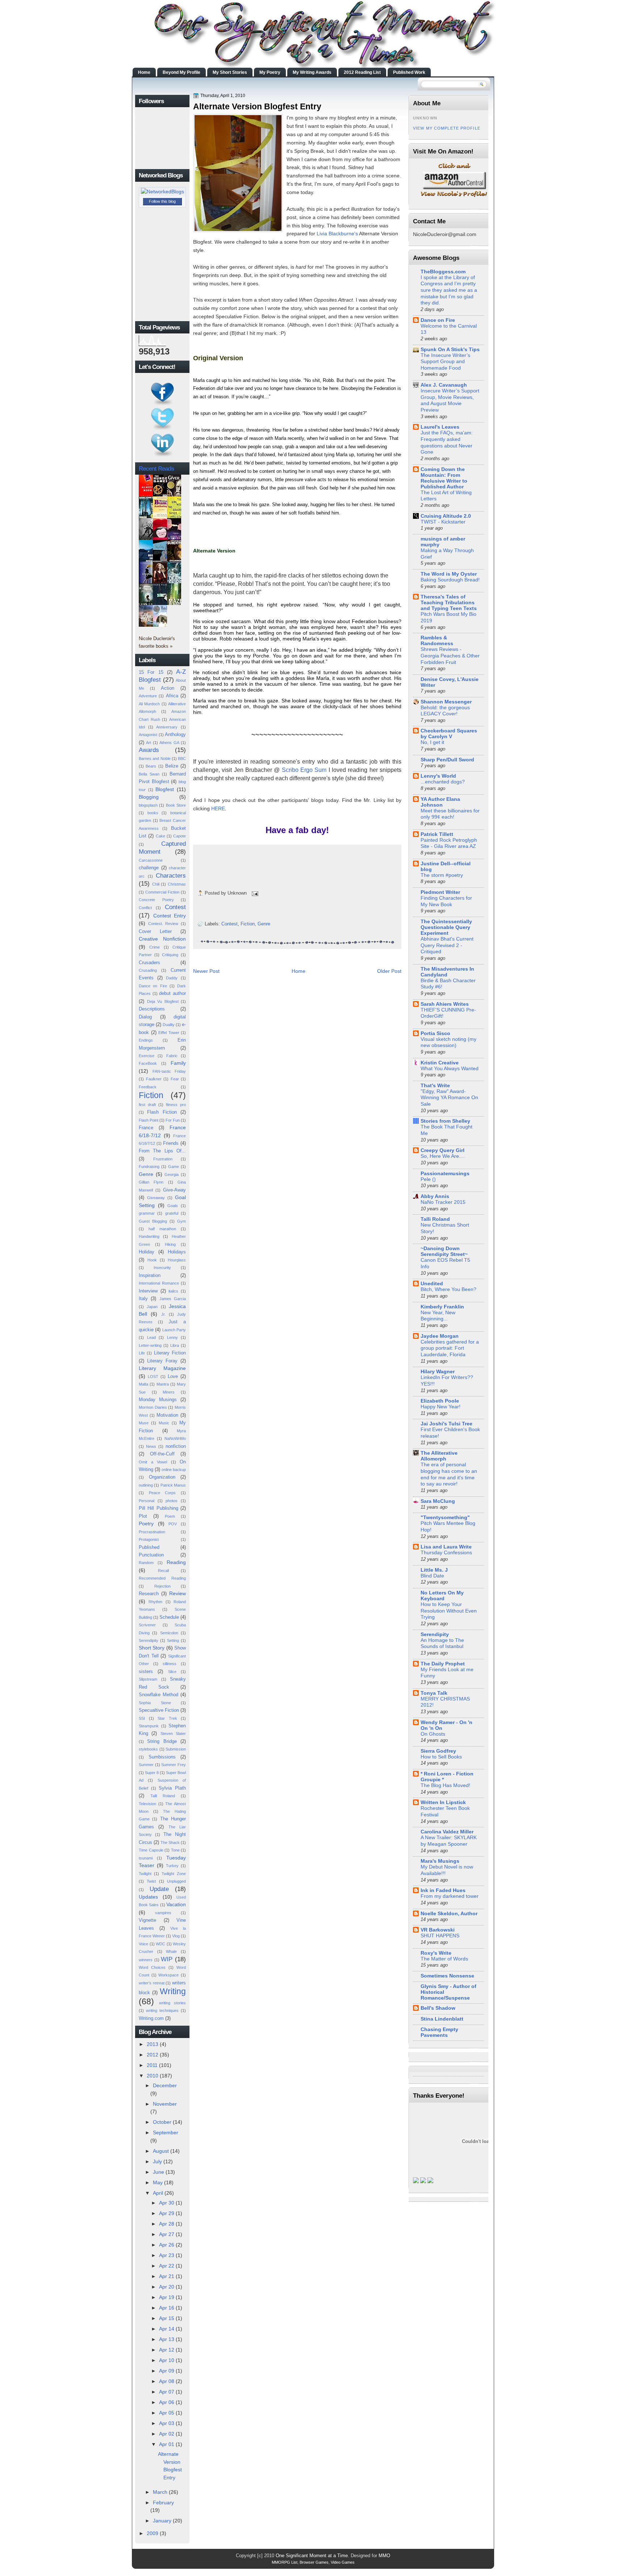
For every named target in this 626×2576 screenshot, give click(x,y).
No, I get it (432, 742)
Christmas (177, 884)
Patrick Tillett (437, 834)
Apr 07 (167, 2392)
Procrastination (152, 1532)
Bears (151, 766)
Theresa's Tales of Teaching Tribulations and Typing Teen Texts (449, 602)
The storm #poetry (442, 875)
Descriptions (152, 1009)
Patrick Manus (173, 1485)
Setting (173, 1640)
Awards (149, 750)
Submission (176, 1749)
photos (172, 1501)
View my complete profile (447, 128)
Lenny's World (438, 776)
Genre (146, 1174)
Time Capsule (151, 1850)
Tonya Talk (434, 1693)
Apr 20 (167, 2287)
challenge (149, 868)
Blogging (149, 797)
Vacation (176, 1904)
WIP (167, 1959)
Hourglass (177, 1260)
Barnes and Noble (155, 758)
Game (174, 1167)
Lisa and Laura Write (446, 1547)
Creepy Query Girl (443, 1150)
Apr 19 (167, 2297)
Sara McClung (438, 1501)
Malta (143, 1384)
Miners (169, 1392)
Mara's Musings (440, 1861)
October (162, 2122)
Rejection (162, 1586)
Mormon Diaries (153, 1407)
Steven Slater (173, 1734)
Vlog (176, 1936)
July (157, 2161)
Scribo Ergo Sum (304, 770)
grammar (147, 1213)
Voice (143, 1944)
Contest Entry (170, 916)
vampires (163, 1913)
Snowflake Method (158, 1695)
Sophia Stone (155, 1703)
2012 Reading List (362, 72)
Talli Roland (163, 1796)
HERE (218, 808)
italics (173, 1291)
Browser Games (314, 2562)
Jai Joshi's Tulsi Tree (446, 1424)
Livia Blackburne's (337, 234)
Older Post (389, 971)
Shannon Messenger (446, 702)
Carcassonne (151, 860)
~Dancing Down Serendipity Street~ (444, 1251)
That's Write (435, 1085)
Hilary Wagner (438, 1371)
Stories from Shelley (445, 1121)
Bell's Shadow (438, 2008)
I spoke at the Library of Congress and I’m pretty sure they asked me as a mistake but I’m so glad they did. (449, 290)
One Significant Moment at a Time (312, 2556)
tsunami (146, 1858)
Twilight (145, 1874)
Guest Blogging (153, 1221)
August (161, 2151)
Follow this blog (162, 201)
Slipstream (148, 1679)
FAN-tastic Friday (169, 1071)
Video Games (343, 2562)
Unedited (432, 1283)
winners (146, 1960)
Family (178, 1063)
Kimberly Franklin (442, 1307)
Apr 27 (167, 2234)
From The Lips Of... (162, 1151)
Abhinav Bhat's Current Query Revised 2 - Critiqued (447, 945)
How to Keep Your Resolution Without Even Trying (449, 1611)
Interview (148, 1291)
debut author (172, 993)
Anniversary (167, 727)
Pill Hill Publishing (158, 1508)
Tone (175, 1850)
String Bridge (162, 1741)
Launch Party (174, 1330)
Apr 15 (167, 2318)
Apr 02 (167, 2434)
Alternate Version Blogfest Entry (257, 106)
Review (178, 1593)
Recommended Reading (162, 1578)
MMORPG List (285, 2562)
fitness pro (176, 1105)
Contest (175, 907)
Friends (171, 1143)
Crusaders (149, 963)
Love (173, 1376)
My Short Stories (230, 72)
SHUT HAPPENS (440, 1936)
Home (144, 72)
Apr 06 (167, 2402)
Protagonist (149, 1539)
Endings (146, 1040)
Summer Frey (174, 1765)
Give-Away (174, 1190)
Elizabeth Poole (440, 1401)
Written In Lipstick (443, 1802)
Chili (156, 884)
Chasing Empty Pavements (439, 2032)
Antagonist (148, 735)
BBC (182, 758)
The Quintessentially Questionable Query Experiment (446, 927)
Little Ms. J (434, 1570)
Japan (152, 1307)
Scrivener (147, 1625)
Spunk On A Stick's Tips (450, 349)
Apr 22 (167, 2266)
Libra (175, 1345)
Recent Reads (156, 468)
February (163, 2503)
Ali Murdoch (149, 704)
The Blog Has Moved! (445, 1785)
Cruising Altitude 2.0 (446, 516)
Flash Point (149, 1120)
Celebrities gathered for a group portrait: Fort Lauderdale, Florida (450, 1348)
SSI (142, 1718)
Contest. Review (163, 924)
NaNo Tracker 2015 (443, 1202)
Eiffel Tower (169, 1033)
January (162, 2521)
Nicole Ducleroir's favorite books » (157, 642)
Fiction (151, 1095)
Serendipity (149, 1640)
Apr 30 (167, 2203)
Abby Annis (435, 1196)
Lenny (172, 1337)
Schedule (169, 1617)
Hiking (170, 1244)
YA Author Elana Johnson (440, 802)
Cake (160, 836)
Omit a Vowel (153, 1462)
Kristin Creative (440, 1063)
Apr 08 (167, 2381)
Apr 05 (167, 2413)
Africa (172, 696)
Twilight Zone (174, 1874)
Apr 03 (167, 2423)
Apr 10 (167, 2360)
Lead (151, 1337)
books (153, 813)
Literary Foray (162, 1361)
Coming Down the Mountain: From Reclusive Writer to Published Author (444, 478)
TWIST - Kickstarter (443, 522)
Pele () (428, 1179)
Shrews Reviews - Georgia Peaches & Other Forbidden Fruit (450, 656)
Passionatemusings (445, 1173)
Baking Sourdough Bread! (450, 580)
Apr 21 (167, 2276)
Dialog (145, 1017)
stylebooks (148, 1749)
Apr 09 (167, 2371)
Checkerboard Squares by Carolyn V (449, 734)
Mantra (163, 1384)
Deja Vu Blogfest (163, 1001)
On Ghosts (433, 1734)
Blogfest (165, 789)
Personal (147, 1501)
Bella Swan (149, 774)
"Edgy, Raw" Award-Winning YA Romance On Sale (449, 1098)
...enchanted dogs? (443, 782)
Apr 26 (167, 2245)
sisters (146, 1671)
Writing (173, 1991)
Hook (152, 1260)
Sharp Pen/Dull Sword (447, 760)
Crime (155, 947)
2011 (152, 2065)
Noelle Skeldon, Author (449, 1913)
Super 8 (152, 1773)
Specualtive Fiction (159, 1710)
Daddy (172, 978)
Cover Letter (155, 931)
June (158, 2172)
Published (149, 1547)
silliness (170, 1664)
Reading (176, 1562)
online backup (174, 1470)
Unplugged (176, 1881)
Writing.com (151, 2018)
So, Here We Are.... (443, 1156)
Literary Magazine (162, 1368)
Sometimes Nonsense (447, 1976)
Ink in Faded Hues (443, 1890)
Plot (143, 1516)
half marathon (162, 1229)
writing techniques (162, 2010)
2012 (153, 2055)
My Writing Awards (312, 72)
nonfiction (176, 1446)
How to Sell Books (441, 1757)
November (165, 2104)
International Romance (159, 1283)
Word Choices (152, 1967)
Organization (162, 1477)
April (158, 2193)
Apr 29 (167, 2213)
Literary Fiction (170, 1353)
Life (142, 1353)
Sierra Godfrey (438, 1751)
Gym (181, 1221)
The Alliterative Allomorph (439, 1456)
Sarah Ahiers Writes (445, 1004)
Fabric (172, 1056)
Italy (143, 1298)
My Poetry (270, 72)
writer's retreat (152, 1983)
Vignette (147, 1920)
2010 (153, 2076)
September (166, 2132)
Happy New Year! (441, 1407)
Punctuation (151, 1555)
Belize (172, 766)
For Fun (173, 1120)
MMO (384, 2556)
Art (149, 743)
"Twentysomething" (445, 1517)
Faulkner (154, 1079)
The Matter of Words (444, 1959)
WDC (160, 1944)
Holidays (177, 1252)
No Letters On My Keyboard (442, 1596)
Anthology (175, 734)
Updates (148, 1897)
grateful (172, 1213)
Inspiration (150, 1275)
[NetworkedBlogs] (162, 192)
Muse (144, 1423)
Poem (170, 1516)
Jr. (163, 1314)
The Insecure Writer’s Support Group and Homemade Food (445, 362)
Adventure (148, 696)
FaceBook (148, 1063)
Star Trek (167, 1718)
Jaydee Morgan (440, 1336)
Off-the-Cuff (162, 1454)
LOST (153, 1377)
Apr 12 (167, 2350)
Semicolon (169, 1633)
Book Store (176, 805)
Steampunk (149, 1726)
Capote (180, 836)
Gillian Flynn (151, 1182)
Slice (172, 1672)
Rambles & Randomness (437, 640)
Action (168, 688)
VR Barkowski (438, 1930)
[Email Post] (254, 893)
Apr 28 (167, 2224)
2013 (153, 2044)
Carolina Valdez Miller (447, 1832)
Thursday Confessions (446, 1553)
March (160, 2492)
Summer (146, 1765)
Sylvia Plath (172, 1788)
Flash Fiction (162, 1112)
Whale (171, 1951)
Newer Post (206, 971)
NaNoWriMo (175, 1438)
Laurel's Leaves (440, 427)
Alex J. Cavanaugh (444, 385)
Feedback (148, 1087)
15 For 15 (151, 672)
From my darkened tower (450, 1896)
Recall (163, 1571)
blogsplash (148, 805)
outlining (146, 1485)
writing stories (173, 2003)
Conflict (145, 908)
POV (173, 1524)
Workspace (168, 1975)
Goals (173, 1206)
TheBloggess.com (443, 272)
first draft (147, 1105)
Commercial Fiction (162, 892)
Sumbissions (162, 1757)
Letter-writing (150, 1345)
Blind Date (432, 1576)
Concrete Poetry (156, 900)
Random (146, 1563)
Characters (171, 875)
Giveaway (156, 1198)
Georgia (172, 1174)
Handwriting (149, 1236)
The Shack (170, 1842)
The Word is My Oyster (449, 574)
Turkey (172, 1866)
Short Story (152, 1648)
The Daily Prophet (443, 1664)
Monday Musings (158, 1400)
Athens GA (169, 743)
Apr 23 (167, 2255)
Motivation (167, 1415)
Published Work (409, 72)
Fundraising (149, 1167)
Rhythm (155, 1602)
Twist (151, 1881)
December (165, 2085)
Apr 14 (167, 2329)
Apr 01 (167, 2444)
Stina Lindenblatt (442, 2019)
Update (159, 1889)
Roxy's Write (436, 1953)
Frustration (163, 1159)
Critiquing (170, 955)
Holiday (147, 1252)
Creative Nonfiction (162, 939)
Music (164, 1423)
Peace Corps (162, 1493)
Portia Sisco (435, 1033)
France (146, 1128)
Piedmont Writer (440, 892)
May (158, 2182)
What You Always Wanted (450, 1069)
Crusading (148, 970)
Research (149, 1594)
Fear (175, 1079)
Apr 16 (167, 2308)
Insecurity (162, 1268)
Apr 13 (167, 2339)
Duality (169, 1025)
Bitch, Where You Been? (448, 1289)
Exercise (147, 1056)
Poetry (146, 1524)
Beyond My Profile (181, 72)
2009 (153, 2533)
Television (147, 1804)
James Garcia (173, 1299)
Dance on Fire (153, 986)
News (151, 1446)
